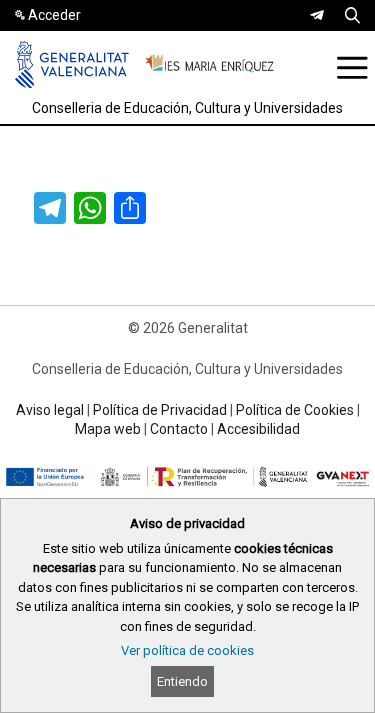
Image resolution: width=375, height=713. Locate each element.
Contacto (179, 429)
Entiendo (182, 681)
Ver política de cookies (187, 650)
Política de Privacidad (160, 410)
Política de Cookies (295, 410)
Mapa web (108, 429)
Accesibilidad (258, 429)
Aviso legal (50, 410)
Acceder (54, 15)
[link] (317, 15)
